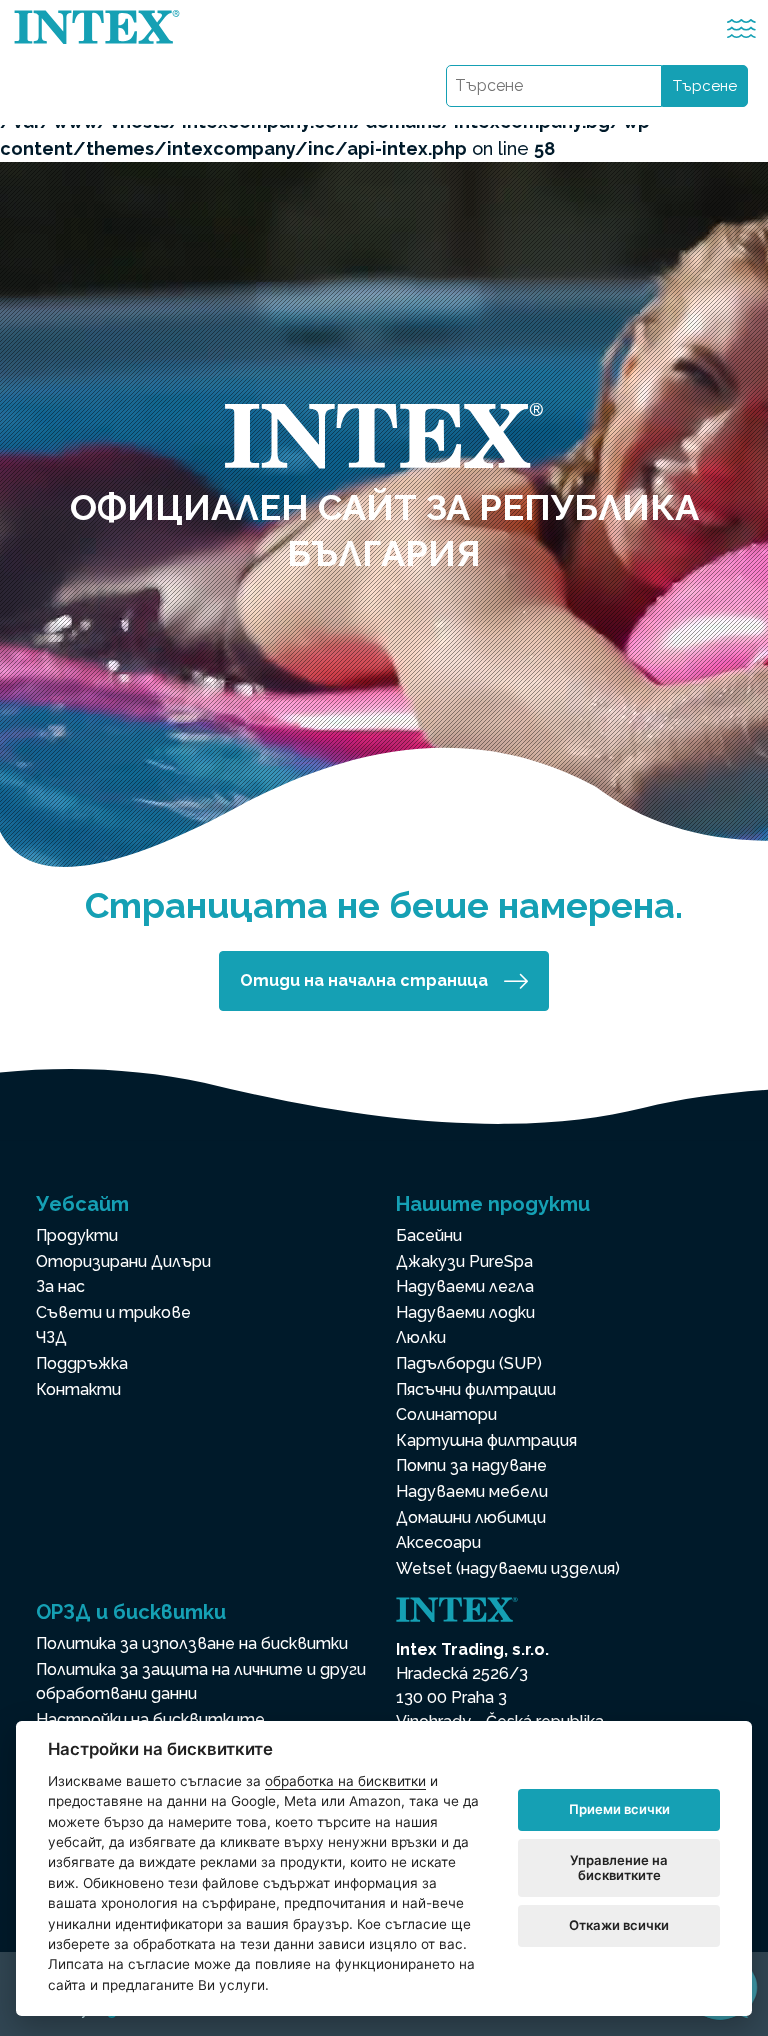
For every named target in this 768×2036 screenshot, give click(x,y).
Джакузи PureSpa (464, 1261)
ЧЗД (51, 1337)
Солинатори (446, 1414)
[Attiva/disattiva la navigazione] (741, 28)
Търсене (705, 86)
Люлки (421, 1337)
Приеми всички (619, 1809)
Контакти (78, 1389)
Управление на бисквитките (619, 1868)
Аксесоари (438, 1542)
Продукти (77, 1235)
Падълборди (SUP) (469, 1363)
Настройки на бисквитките (150, 1719)
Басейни (429, 1235)
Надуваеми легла (465, 1286)
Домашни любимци (471, 1517)
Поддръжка (82, 1363)
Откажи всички (619, 1925)
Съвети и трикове (113, 1312)
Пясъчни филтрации (476, 1389)
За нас (60, 1286)
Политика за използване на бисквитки (192, 1643)
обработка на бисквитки (345, 1781)
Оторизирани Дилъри (123, 1261)
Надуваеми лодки (465, 1312)
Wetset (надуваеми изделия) (508, 1568)
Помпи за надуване (471, 1465)
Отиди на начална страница (364, 980)
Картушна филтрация (486, 1440)
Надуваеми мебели (472, 1491)
